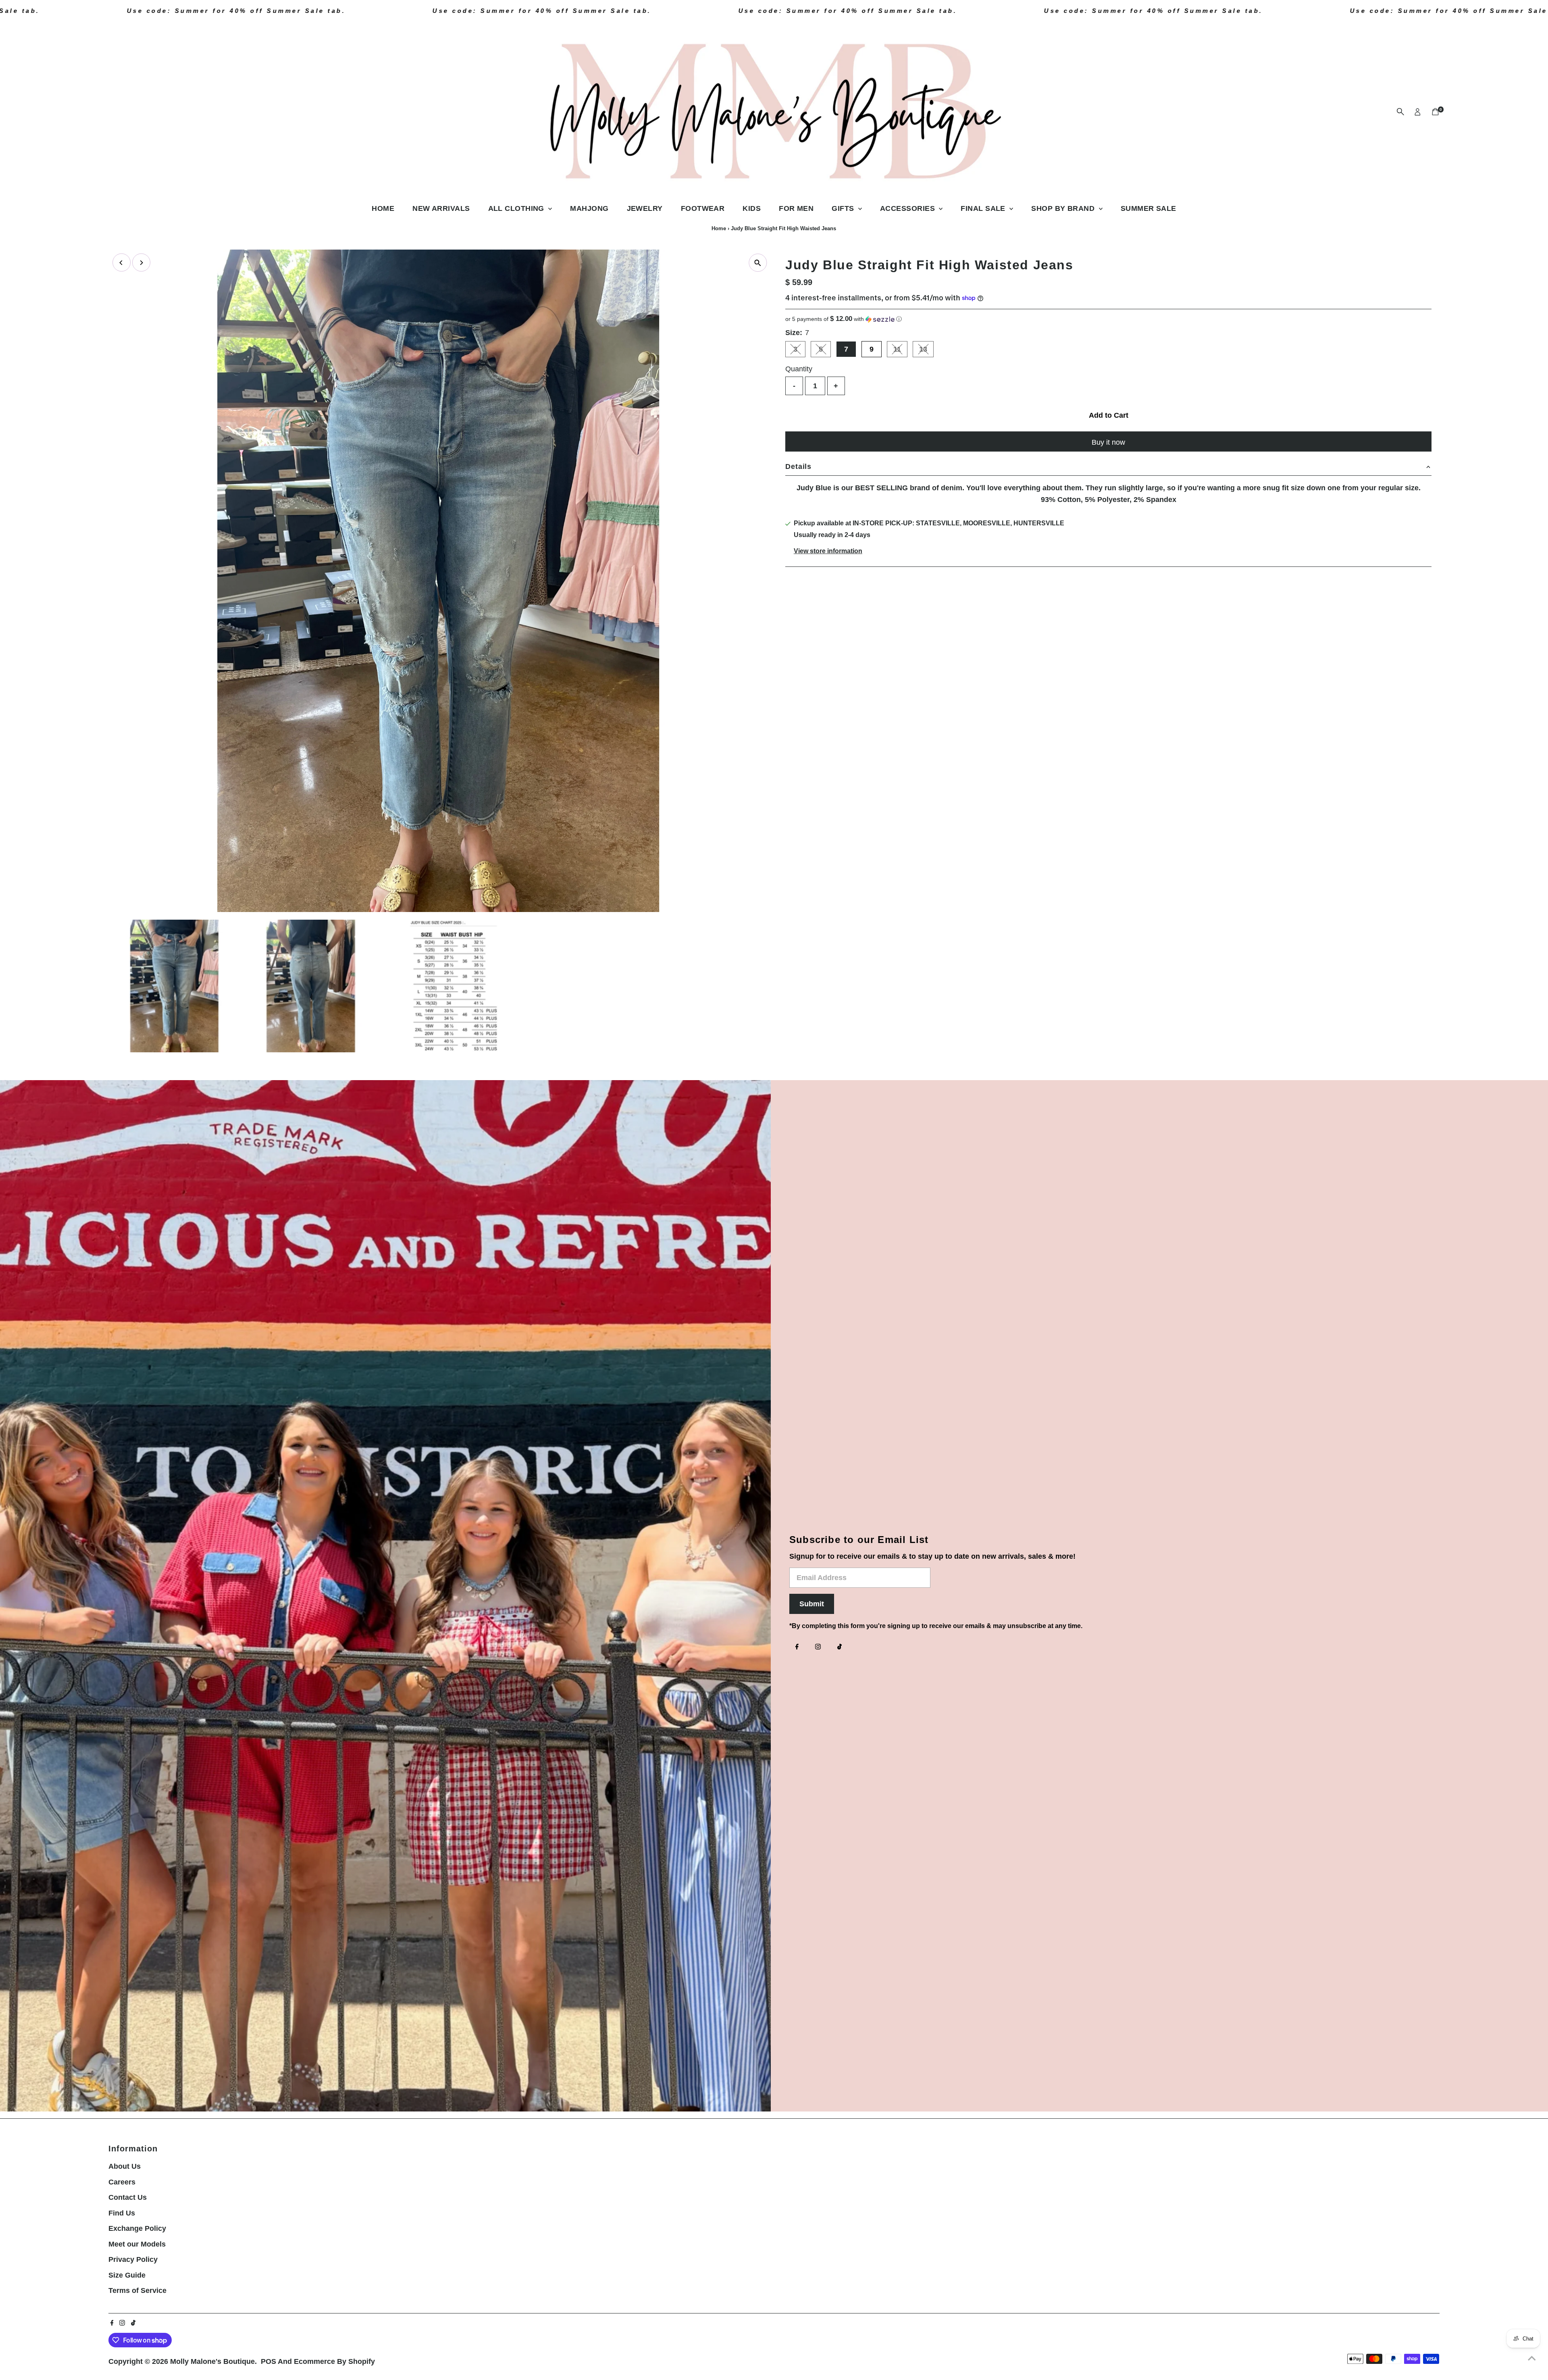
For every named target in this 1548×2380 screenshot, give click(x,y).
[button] (1108, 319)
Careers (122, 2182)
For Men (796, 208)
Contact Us (128, 2197)
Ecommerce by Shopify (334, 2361)
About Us (125, 2166)
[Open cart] (1435, 112)
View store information (828, 551)
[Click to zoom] (758, 263)
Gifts (844, 208)
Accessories (908, 208)
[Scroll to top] (1532, 2358)
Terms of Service (137, 2290)
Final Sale (984, 208)
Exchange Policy (137, 2228)
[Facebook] (797, 1647)
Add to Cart (1109, 415)
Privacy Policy (133, 2259)
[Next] (141, 263)
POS (268, 2361)
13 (926, 351)
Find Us (122, 2213)
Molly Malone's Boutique (212, 2361)
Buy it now (1108, 442)
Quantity (799, 369)
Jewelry (645, 208)
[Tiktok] (840, 1647)
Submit (812, 1604)
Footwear (703, 208)
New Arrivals (441, 208)
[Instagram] (818, 1647)
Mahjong (589, 208)
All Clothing (517, 208)
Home (383, 208)
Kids (752, 208)
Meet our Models (137, 2244)
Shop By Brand (1064, 208)
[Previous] (122, 263)
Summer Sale (1149, 208)
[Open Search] (1400, 112)
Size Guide (127, 2275)
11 (900, 351)
